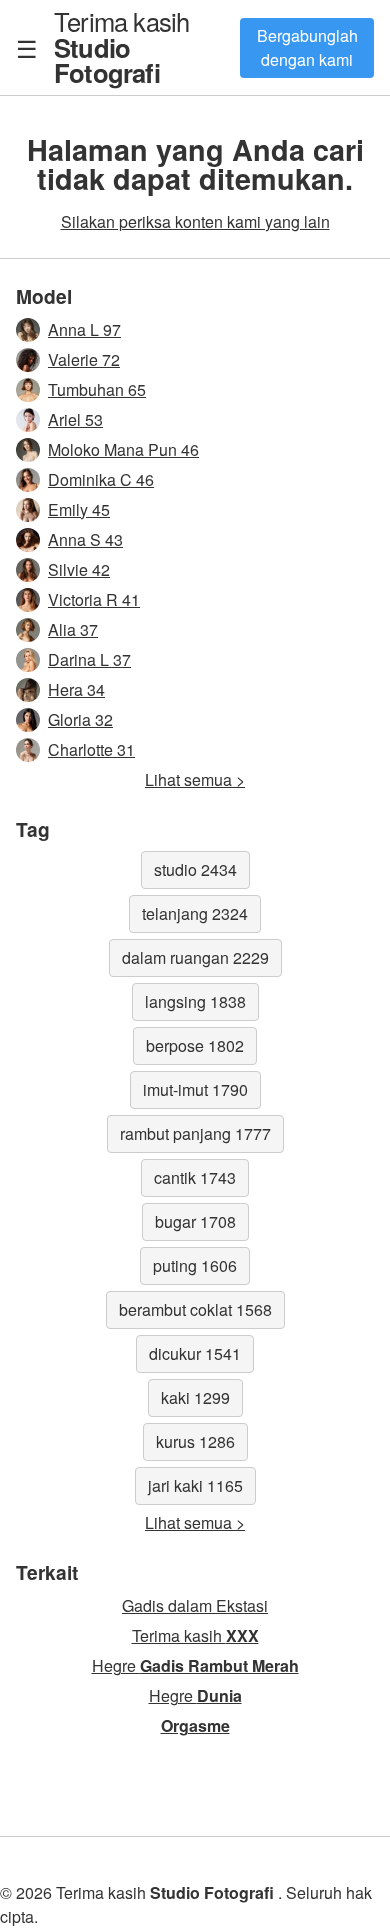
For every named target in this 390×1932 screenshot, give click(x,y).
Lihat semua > (195, 779)
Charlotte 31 (91, 749)
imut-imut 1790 (195, 1089)
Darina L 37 (89, 659)
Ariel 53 (75, 419)
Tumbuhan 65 (97, 389)
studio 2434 (195, 869)
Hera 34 (76, 689)
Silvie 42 (79, 569)
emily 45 (79, 509)
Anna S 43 (85, 539)
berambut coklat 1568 (195, 1309)
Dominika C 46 (101, 479)
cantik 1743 (195, 1177)
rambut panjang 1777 (195, 1133)
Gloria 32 (80, 719)
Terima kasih (121, 46)
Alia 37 (73, 629)
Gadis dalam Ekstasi (195, 1605)
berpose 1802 (195, 1045)
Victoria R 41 (94, 599)
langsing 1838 (195, 1001)
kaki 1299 (195, 1397)
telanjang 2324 (195, 913)
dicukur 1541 (195, 1353)
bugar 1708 (195, 1221)
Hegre (195, 1665)
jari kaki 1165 (195, 1485)
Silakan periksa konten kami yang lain (195, 221)
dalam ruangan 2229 (195, 957)
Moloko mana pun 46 (123, 449)
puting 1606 (195, 1265)
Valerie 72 (84, 359)
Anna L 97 (84, 329)
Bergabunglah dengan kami (307, 47)
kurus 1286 (195, 1441)
